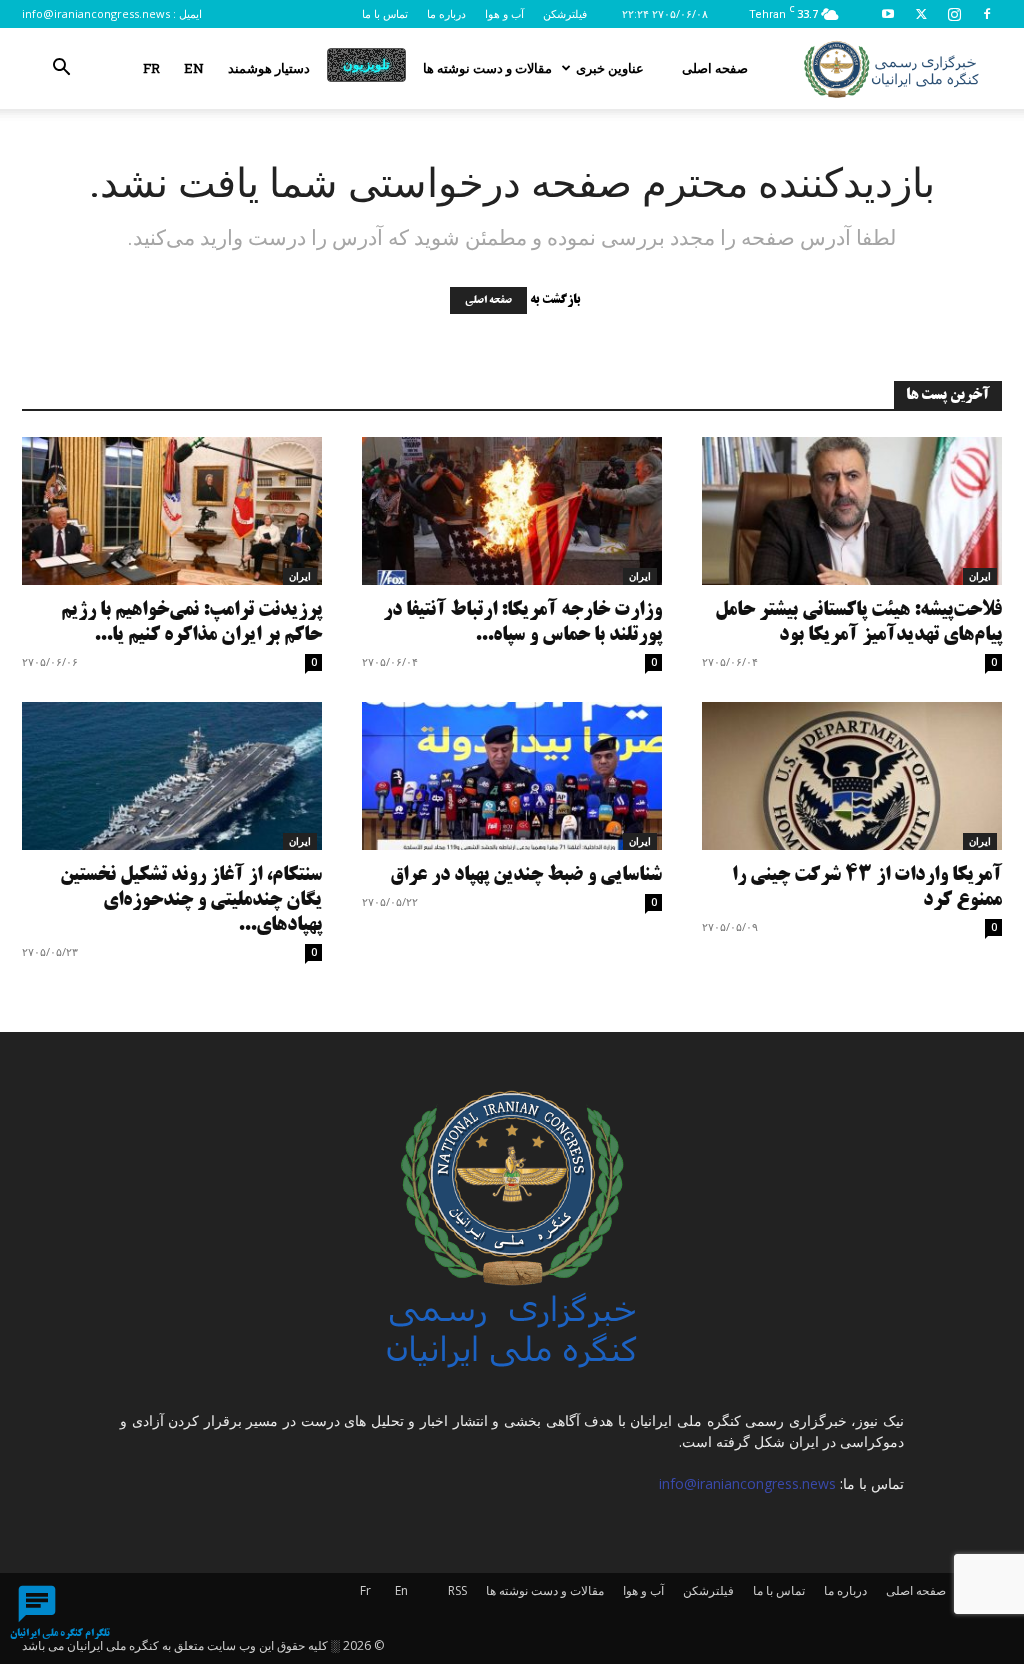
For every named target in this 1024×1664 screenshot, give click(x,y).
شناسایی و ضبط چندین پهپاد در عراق (526, 875)
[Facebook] (987, 14)
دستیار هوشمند (269, 68)
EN (194, 68)
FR (151, 68)
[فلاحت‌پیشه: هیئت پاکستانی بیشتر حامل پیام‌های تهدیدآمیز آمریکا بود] (852, 511)
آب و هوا (504, 13)
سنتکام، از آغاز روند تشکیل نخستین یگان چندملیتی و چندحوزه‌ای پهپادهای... (191, 900)
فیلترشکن (565, 13)
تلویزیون (366, 64)
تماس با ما (385, 13)
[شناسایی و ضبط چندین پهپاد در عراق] (512, 776)
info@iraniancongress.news (96, 13)
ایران (300, 576)
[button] (61, 69)
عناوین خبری (610, 68)
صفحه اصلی (715, 68)
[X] (921, 14)
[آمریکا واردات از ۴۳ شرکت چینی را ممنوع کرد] (852, 776)
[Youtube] (888, 14)
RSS (457, 1590)
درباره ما (446, 13)
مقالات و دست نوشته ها (487, 68)
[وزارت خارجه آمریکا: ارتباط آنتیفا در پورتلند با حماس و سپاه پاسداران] (512, 511)
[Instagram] (954, 14)
